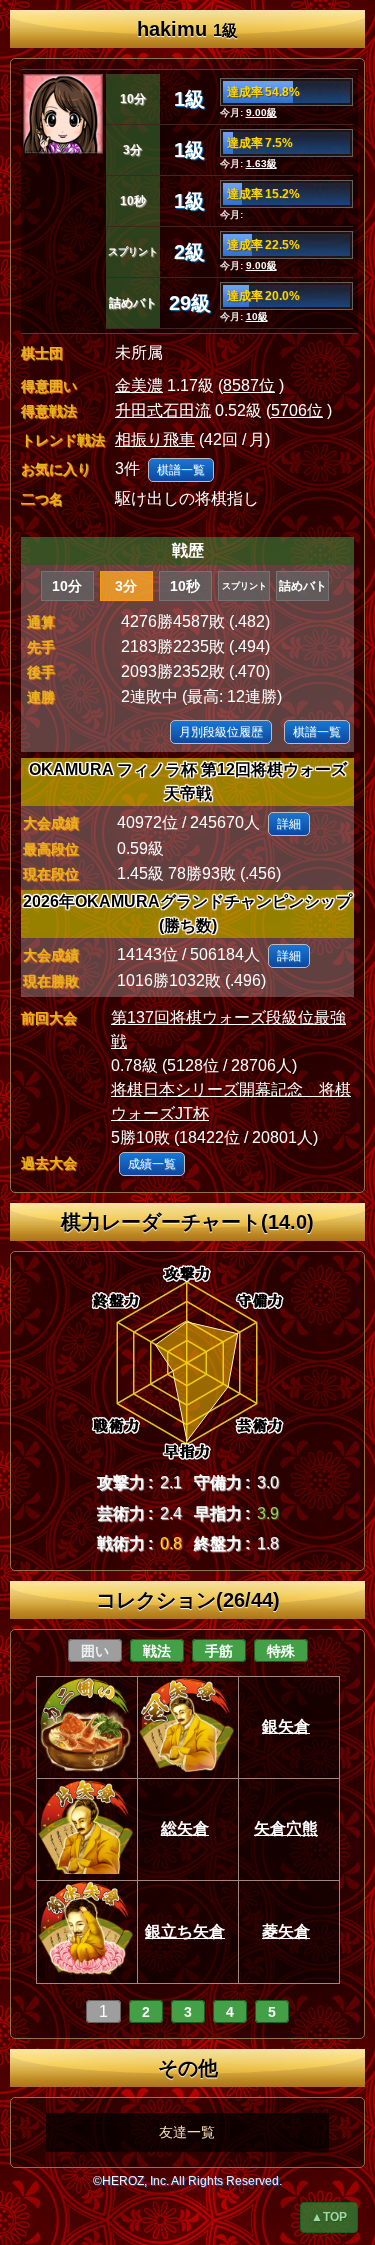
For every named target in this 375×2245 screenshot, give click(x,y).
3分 (126, 586)
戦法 (157, 1651)
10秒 (185, 586)
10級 (257, 316)
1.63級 (261, 163)
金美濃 (139, 385)
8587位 (249, 385)
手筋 (219, 1651)
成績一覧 (152, 1164)
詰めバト (303, 586)
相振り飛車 (155, 439)
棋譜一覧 (181, 470)
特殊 (281, 1651)
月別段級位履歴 (221, 732)
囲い (95, 1651)
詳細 (289, 824)
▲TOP (329, 2217)
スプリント (244, 586)
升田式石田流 (163, 410)
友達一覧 (187, 2132)
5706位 (297, 410)
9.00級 (261, 112)
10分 (67, 586)
